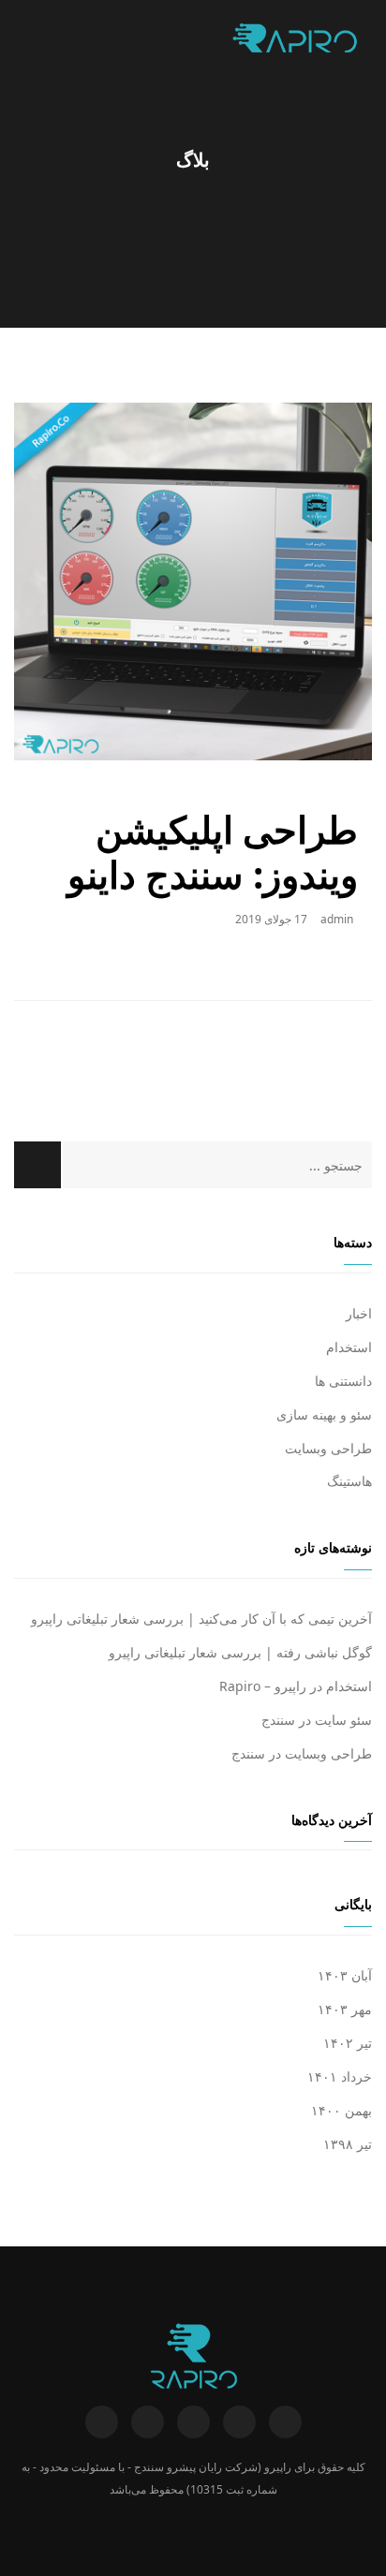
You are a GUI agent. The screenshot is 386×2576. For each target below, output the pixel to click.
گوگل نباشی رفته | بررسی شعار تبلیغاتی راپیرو (240, 1652)
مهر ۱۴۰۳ (345, 2009)
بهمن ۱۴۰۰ (341, 2110)
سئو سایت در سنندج (317, 1720)
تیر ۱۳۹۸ (348, 2144)
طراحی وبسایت (328, 1448)
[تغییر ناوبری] (26, 37)
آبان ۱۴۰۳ (345, 1975)
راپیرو (278, 2467)
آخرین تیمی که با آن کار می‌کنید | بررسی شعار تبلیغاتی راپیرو (201, 1619)
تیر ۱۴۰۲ (348, 2043)
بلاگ (193, 160)
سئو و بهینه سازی (324, 1414)
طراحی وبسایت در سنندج (302, 1753)
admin (337, 919)
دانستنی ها (343, 1381)
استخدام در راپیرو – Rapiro (296, 1686)
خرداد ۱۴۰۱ (340, 2076)
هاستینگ (349, 1481)
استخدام (349, 1347)
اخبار (359, 1313)
